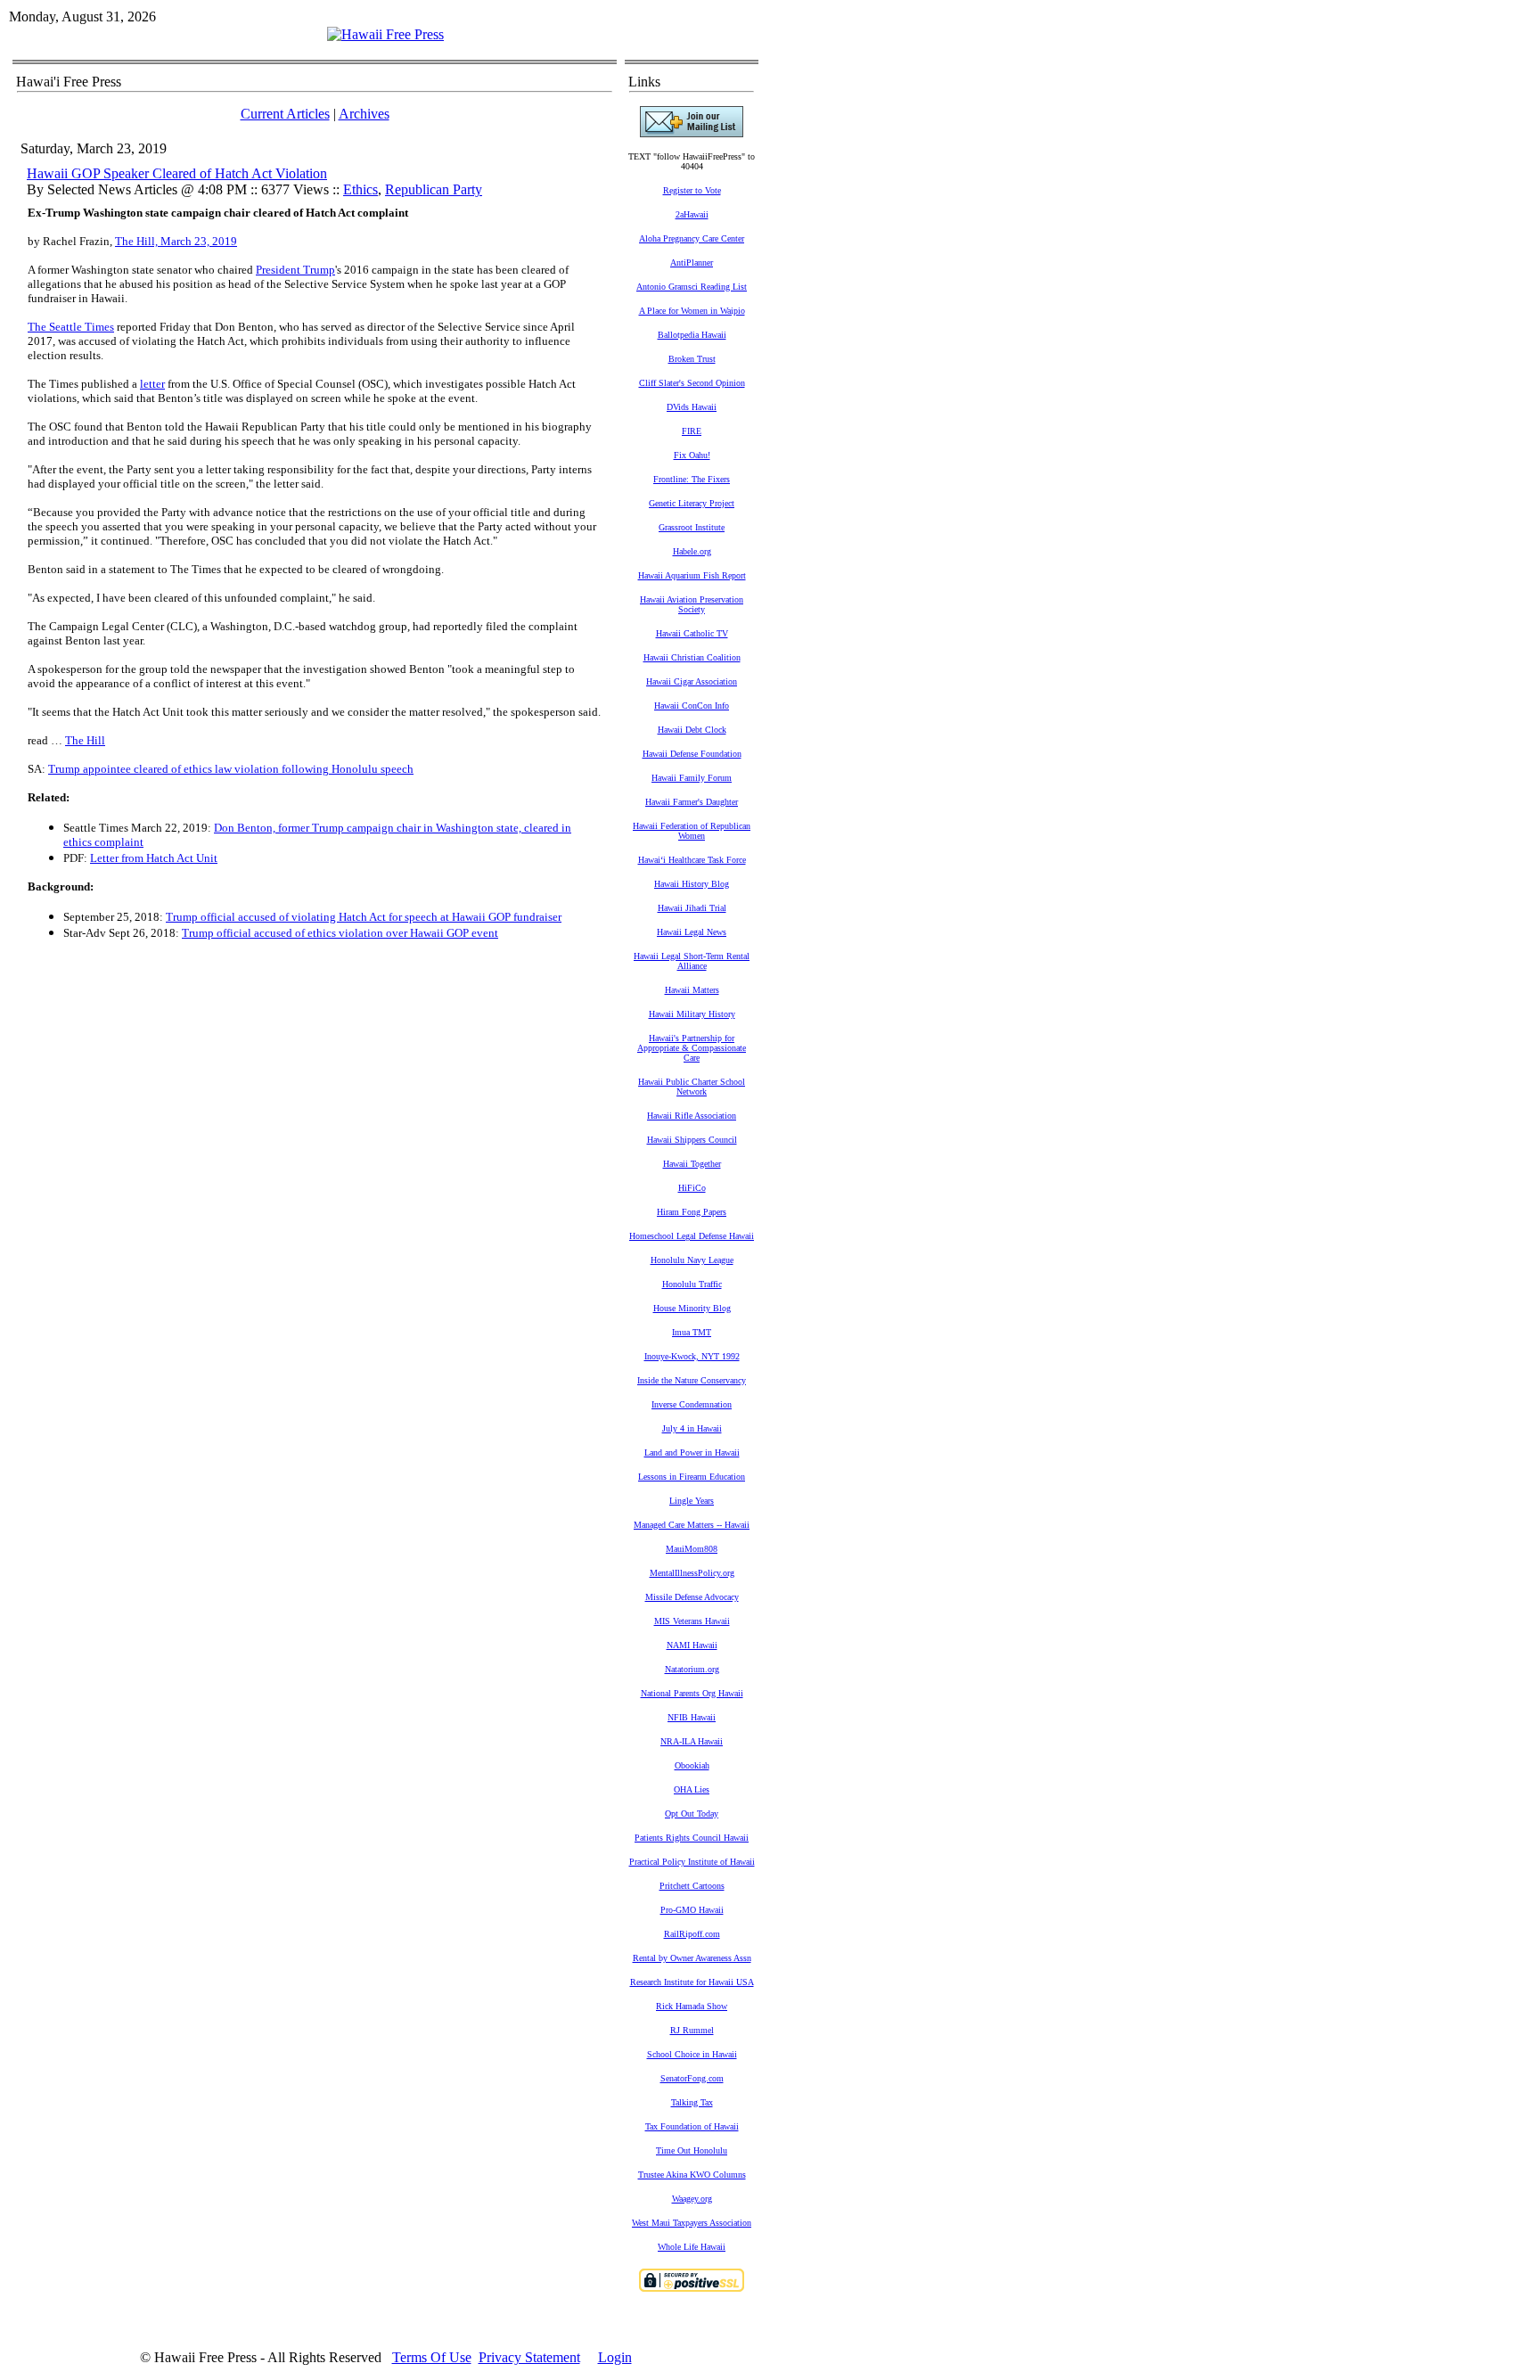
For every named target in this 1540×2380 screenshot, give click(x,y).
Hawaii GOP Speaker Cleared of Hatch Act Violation (177, 173)
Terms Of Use (432, 2357)
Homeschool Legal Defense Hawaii (692, 1236)
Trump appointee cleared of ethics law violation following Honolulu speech (231, 769)
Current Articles (285, 114)
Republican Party (434, 189)
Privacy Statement (529, 2357)
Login (615, 2357)
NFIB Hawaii (692, 1717)
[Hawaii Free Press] (385, 34)
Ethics (360, 189)
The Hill (85, 740)
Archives (364, 114)
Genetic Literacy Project (692, 503)
